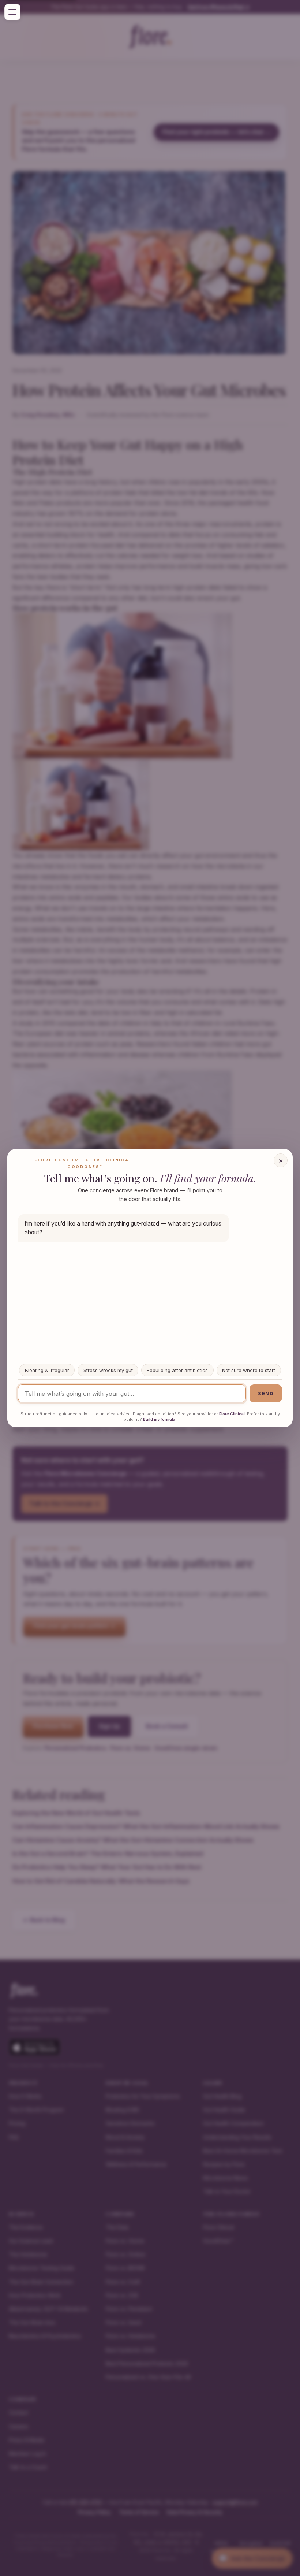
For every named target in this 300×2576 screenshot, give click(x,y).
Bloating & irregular (47, 1370)
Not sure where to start (249, 1370)
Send (266, 1393)
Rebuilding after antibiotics (177, 1370)
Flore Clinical (232, 1414)
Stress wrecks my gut (108, 1370)
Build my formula (159, 1419)
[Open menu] (12, 12)
